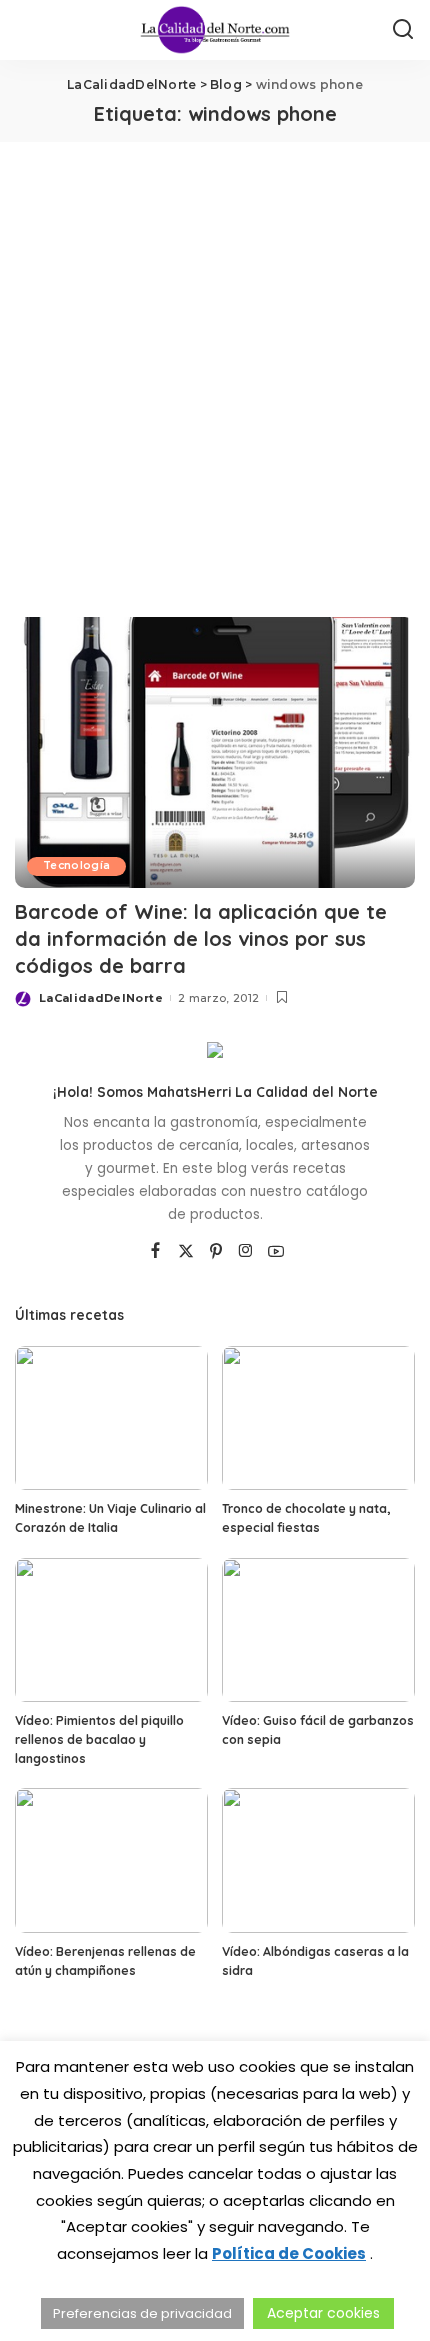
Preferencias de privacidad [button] (142, 2313)
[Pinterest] (216, 1252)
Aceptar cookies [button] (323, 2313)
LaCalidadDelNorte (101, 998)
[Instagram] (246, 1252)
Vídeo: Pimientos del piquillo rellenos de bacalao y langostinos (99, 1739)
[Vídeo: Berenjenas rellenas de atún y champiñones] (111, 1860)
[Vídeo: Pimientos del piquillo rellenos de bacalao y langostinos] (111, 1630)
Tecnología (76, 865)
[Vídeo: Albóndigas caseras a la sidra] (318, 1860)
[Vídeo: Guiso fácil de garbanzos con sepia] (318, 1630)
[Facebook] (155, 1252)
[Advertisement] (215, 367)
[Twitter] (186, 1252)
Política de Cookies (289, 2253)
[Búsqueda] (403, 30)
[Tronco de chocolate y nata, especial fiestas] (318, 1418)
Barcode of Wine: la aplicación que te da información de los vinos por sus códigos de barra (201, 938)
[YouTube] (276, 1252)
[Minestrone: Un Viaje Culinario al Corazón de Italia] (111, 1418)
